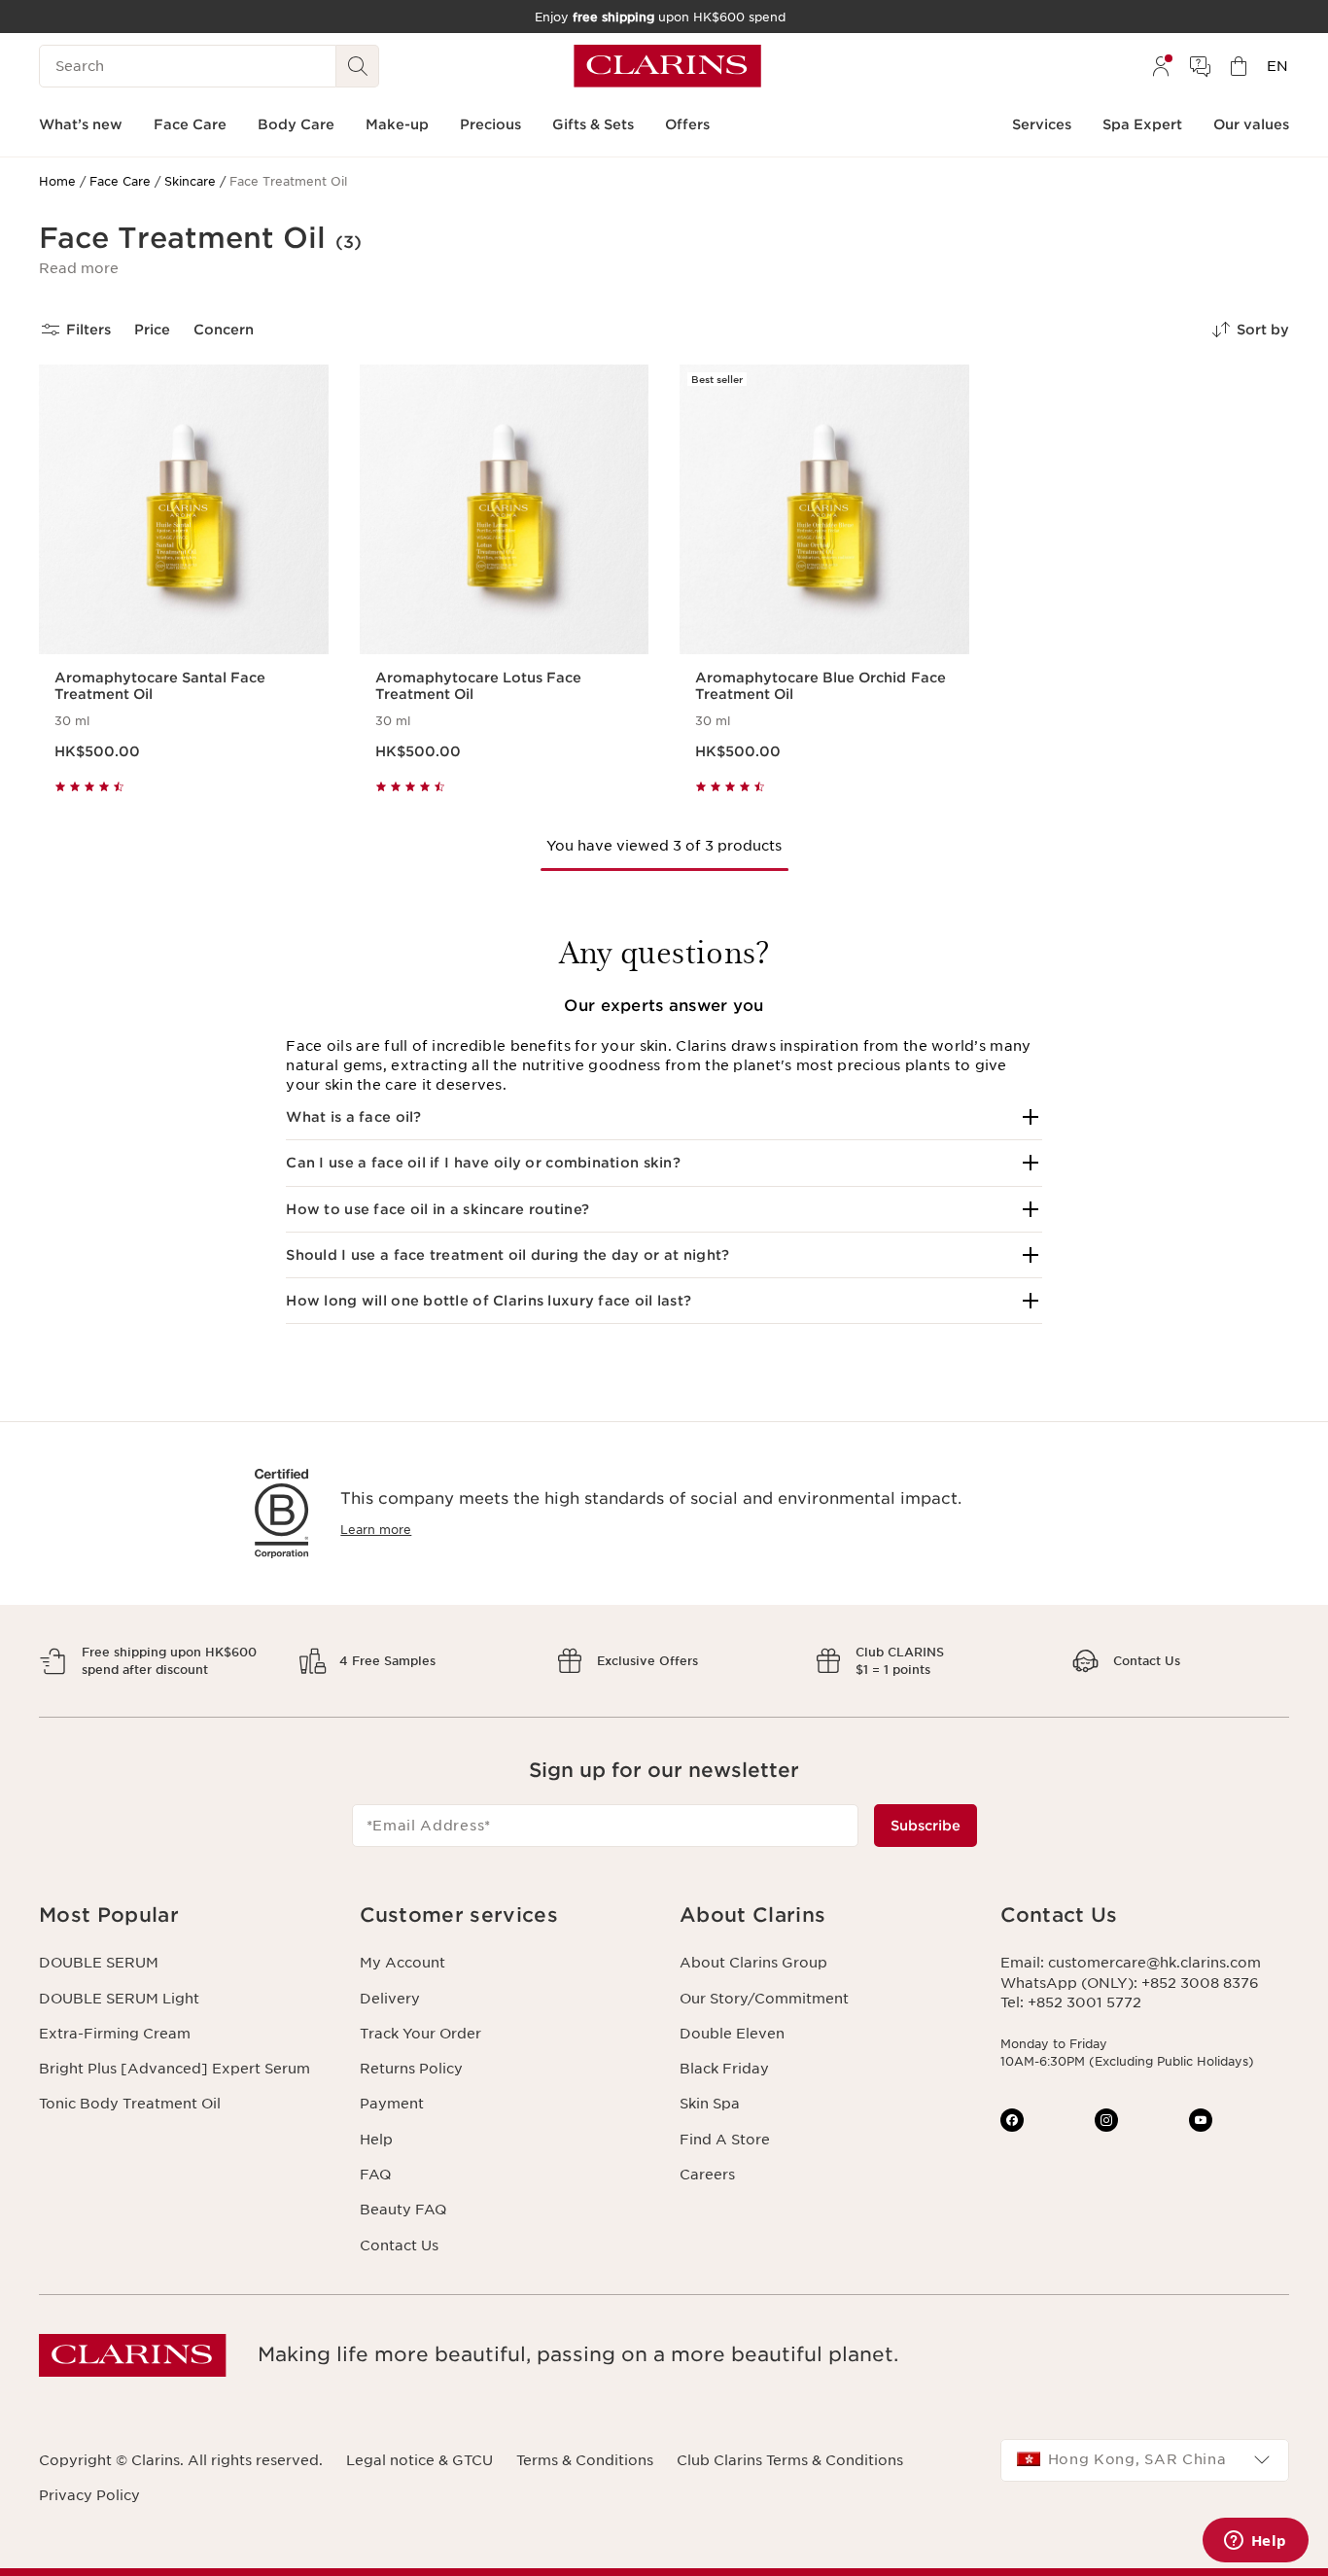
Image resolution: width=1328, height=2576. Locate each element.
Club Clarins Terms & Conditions (790, 2460)
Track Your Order (420, 2034)
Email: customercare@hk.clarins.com (1131, 1963)
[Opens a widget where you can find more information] (1255, 2542)
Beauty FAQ (403, 2210)
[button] (79, 268)
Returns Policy (411, 2069)
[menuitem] (1161, 66)
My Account (402, 1963)
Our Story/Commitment (764, 1999)
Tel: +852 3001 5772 (1071, 2002)
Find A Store (725, 2140)
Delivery (390, 1999)
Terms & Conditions (585, 2460)
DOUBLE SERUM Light (119, 1999)
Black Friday (724, 2069)
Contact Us (399, 2245)
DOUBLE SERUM (99, 1963)
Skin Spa (710, 2104)
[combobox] (1145, 2460)
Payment (392, 2104)
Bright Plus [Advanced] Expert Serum (175, 2069)
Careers (707, 2175)
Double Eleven (732, 2034)
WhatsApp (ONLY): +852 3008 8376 (1130, 1983)
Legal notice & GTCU (419, 2460)
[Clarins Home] (667, 66)
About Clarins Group (753, 1963)
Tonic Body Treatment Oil (130, 2104)
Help (376, 2140)
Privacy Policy (89, 2495)
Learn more (376, 1530)
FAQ (375, 2175)
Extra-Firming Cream (115, 2034)
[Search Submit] (358, 66)
